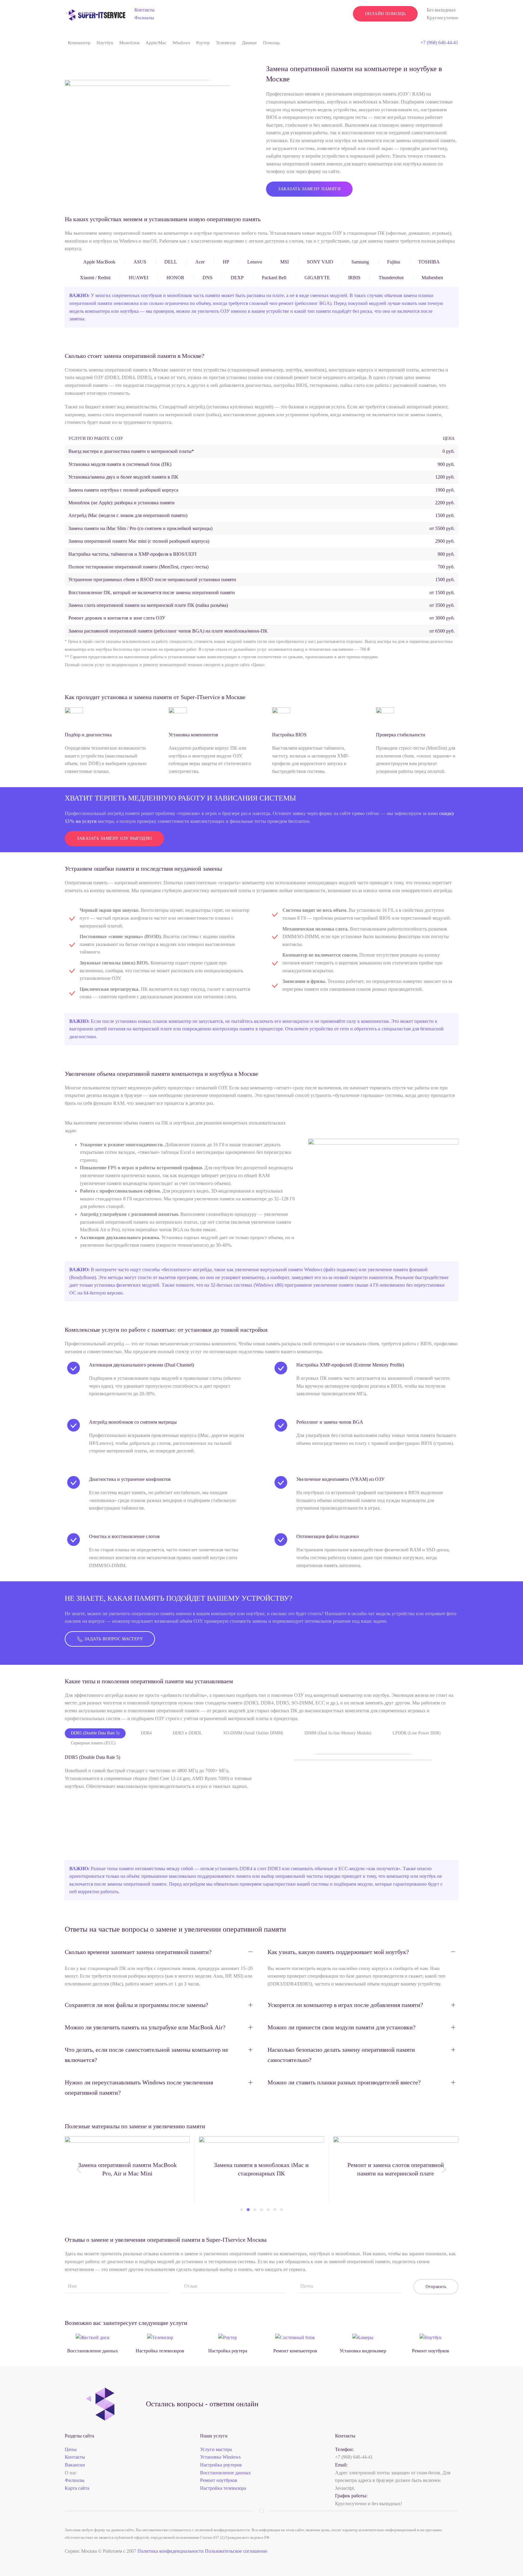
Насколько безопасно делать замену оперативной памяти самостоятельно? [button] (341, 2055)
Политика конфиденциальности (171, 2551)
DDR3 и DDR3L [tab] (187, 1733)
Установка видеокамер (363, 2351)
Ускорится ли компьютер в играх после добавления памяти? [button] (345, 2005)
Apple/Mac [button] (156, 43)
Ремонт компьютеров (295, 2351)
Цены (71, 2449)
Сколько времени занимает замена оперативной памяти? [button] (138, 1952)
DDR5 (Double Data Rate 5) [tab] (95, 1733)
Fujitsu (394, 262)
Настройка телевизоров (160, 2351)
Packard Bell (274, 278)
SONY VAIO (320, 262)
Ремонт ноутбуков (431, 2351)
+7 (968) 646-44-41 (439, 43)
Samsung (360, 262)
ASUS (140, 262)
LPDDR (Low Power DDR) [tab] (417, 1733)
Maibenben (432, 278)
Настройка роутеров (221, 2465)
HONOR (175, 278)
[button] (79, 2169)
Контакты (145, 10)
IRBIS (354, 278)
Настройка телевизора (223, 2488)
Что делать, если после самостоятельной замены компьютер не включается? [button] (146, 2055)
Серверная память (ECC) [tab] (93, 1743)
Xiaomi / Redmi (95, 278)
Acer (200, 262)
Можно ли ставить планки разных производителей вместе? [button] (344, 2082)
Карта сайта (77, 2488)
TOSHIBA (429, 262)
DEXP (237, 278)
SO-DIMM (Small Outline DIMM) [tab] (253, 1733)
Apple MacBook (99, 262)
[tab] (242, 2210)
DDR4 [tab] (146, 1733)
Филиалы (144, 18)
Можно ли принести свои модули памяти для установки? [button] (342, 2027)
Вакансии (75, 2465)
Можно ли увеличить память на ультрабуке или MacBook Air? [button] (145, 2027)
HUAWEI (138, 278)
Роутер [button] (203, 43)
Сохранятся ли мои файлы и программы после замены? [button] (137, 2005)
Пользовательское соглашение (236, 2551)
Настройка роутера (228, 2351)
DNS (207, 278)
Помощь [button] (271, 43)
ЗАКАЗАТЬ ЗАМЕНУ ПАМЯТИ (309, 189)
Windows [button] (181, 43)
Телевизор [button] (226, 43)
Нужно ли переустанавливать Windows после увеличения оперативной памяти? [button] (139, 2087)
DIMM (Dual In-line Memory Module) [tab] (338, 1733)
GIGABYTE (317, 278)
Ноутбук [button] (105, 43)
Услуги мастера (216, 2449)
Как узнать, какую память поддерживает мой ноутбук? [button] (338, 1952)
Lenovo (255, 262)
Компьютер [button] (79, 43)
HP (226, 262)
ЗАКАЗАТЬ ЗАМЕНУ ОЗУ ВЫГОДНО (114, 838)
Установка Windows (220, 2457)
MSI (285, 262)
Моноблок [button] (129, 43)
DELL (171, 262)
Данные (249, 43)
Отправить (436, 2287)
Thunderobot (391, 278)
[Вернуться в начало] (95, 14)
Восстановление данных (93, 2351)
